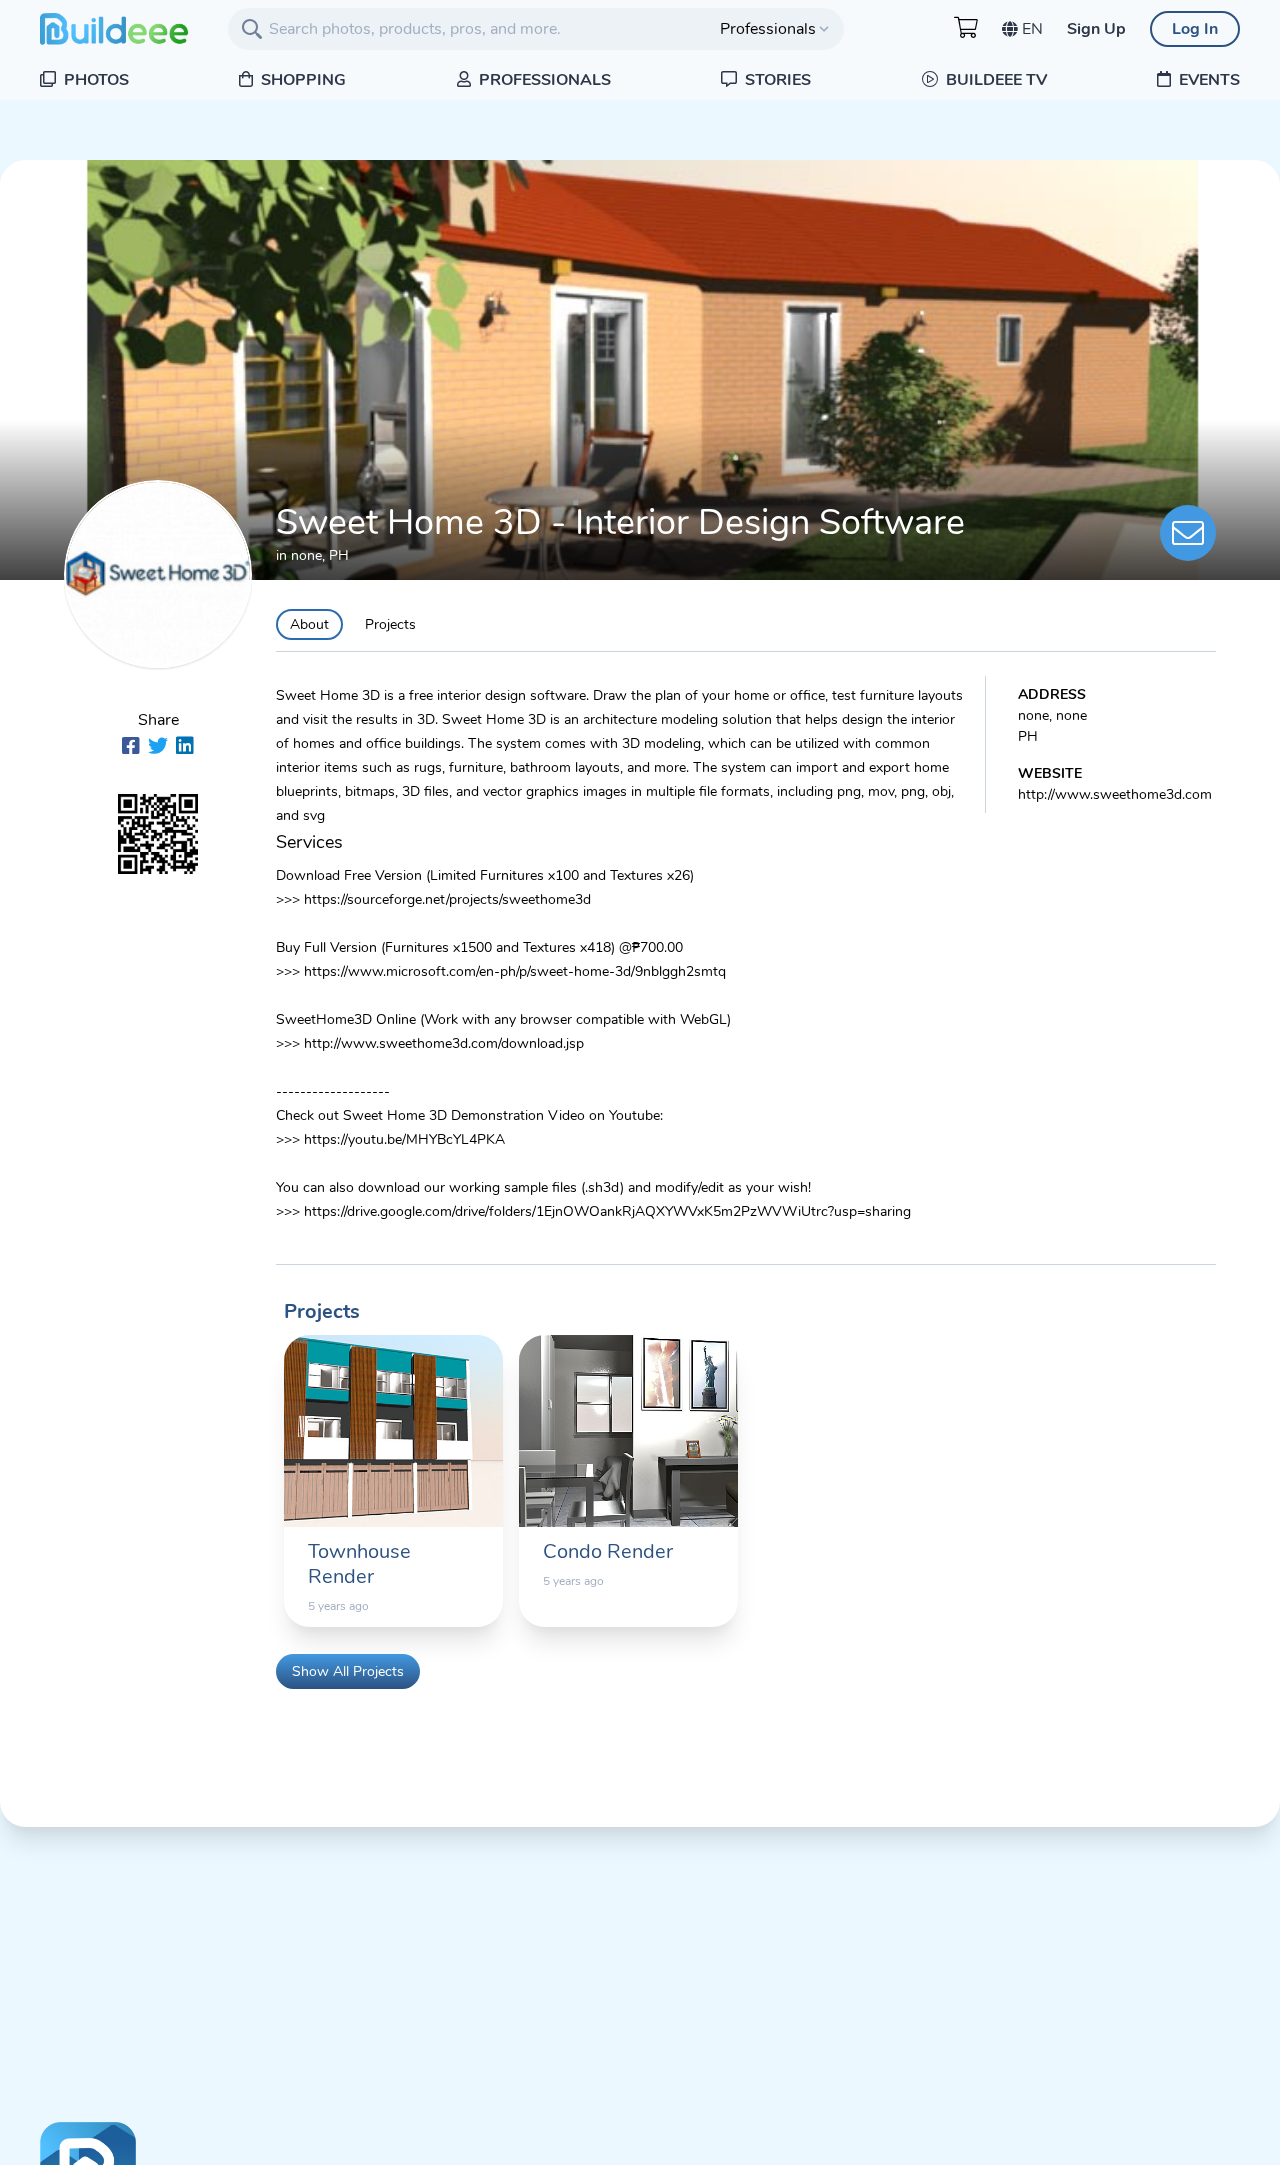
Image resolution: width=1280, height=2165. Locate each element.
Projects (390, 624)
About (309, 624)
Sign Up (1096, 29)
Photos (94, 80)
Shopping (301, 80)
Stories (776, 80)
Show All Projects (348, 1671)
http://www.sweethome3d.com (1115, 794)
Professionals (543, 80)
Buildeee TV (994, 80)
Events (1207, 80)
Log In (1195, 29)
